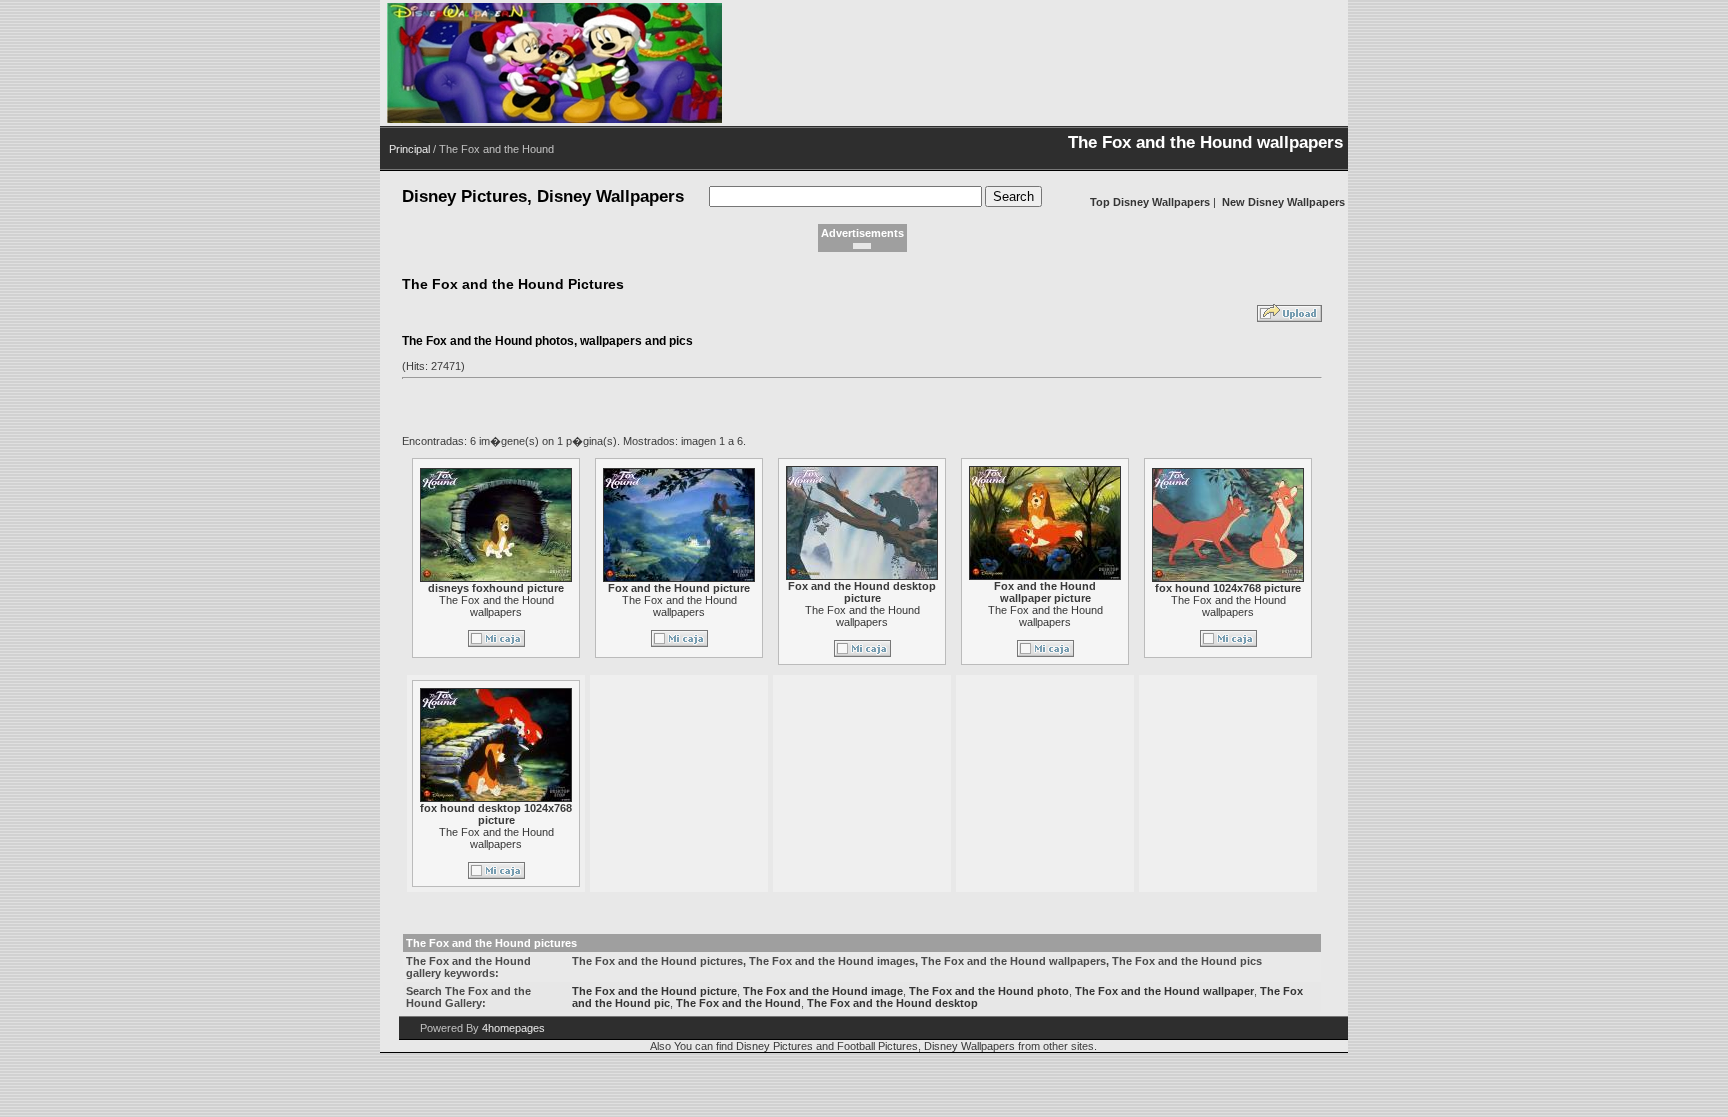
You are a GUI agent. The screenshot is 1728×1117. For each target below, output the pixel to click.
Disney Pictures (774, 1046)
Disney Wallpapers (969, 1046)
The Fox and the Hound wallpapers (496, 606)
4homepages (513, 1028)
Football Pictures (877, 1046)
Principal (409, 149)
